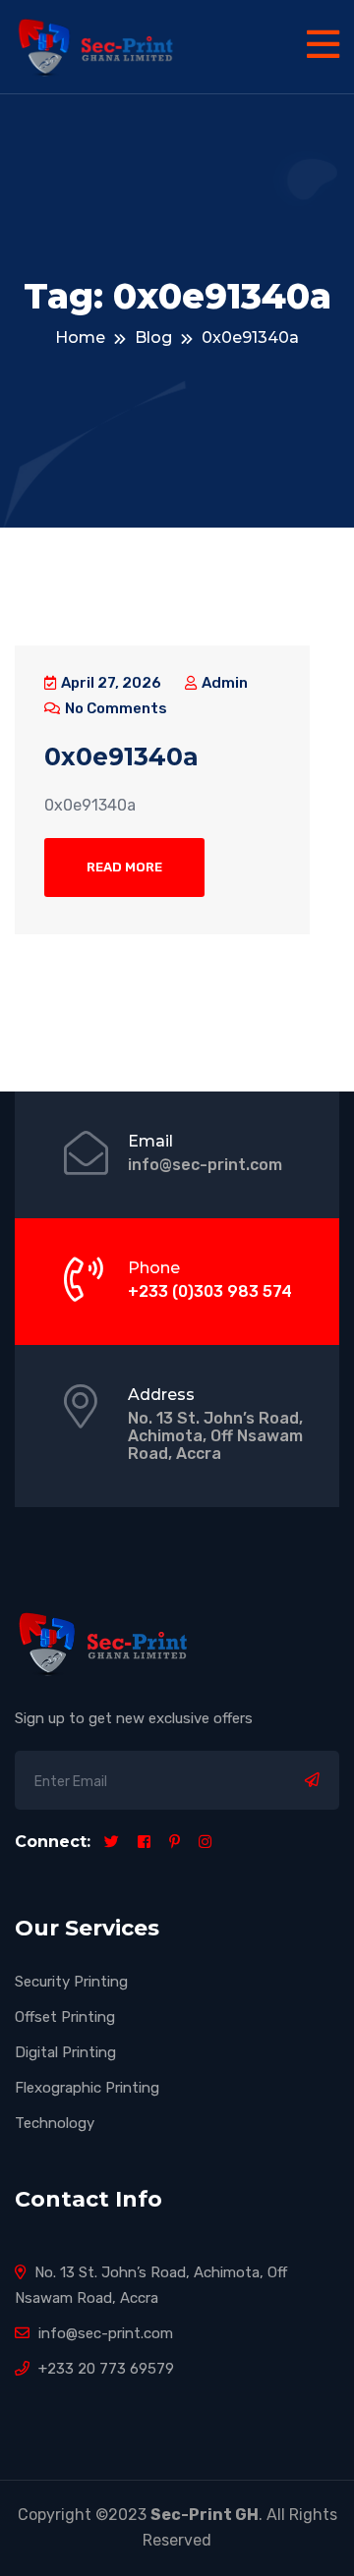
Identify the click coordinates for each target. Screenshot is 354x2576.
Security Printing (71, 1982)
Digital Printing (65, 2052)
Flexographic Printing (87, 2088)
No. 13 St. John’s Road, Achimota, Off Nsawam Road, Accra (215, 1436)
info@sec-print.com (205, 1165)
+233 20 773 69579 (104, 2369)
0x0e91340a (121, 756)
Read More (124, 867)
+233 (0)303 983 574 (210, 1291)
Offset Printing (65, 2017)
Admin (223, 683)
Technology (55, 2123)
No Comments (115, 708)
